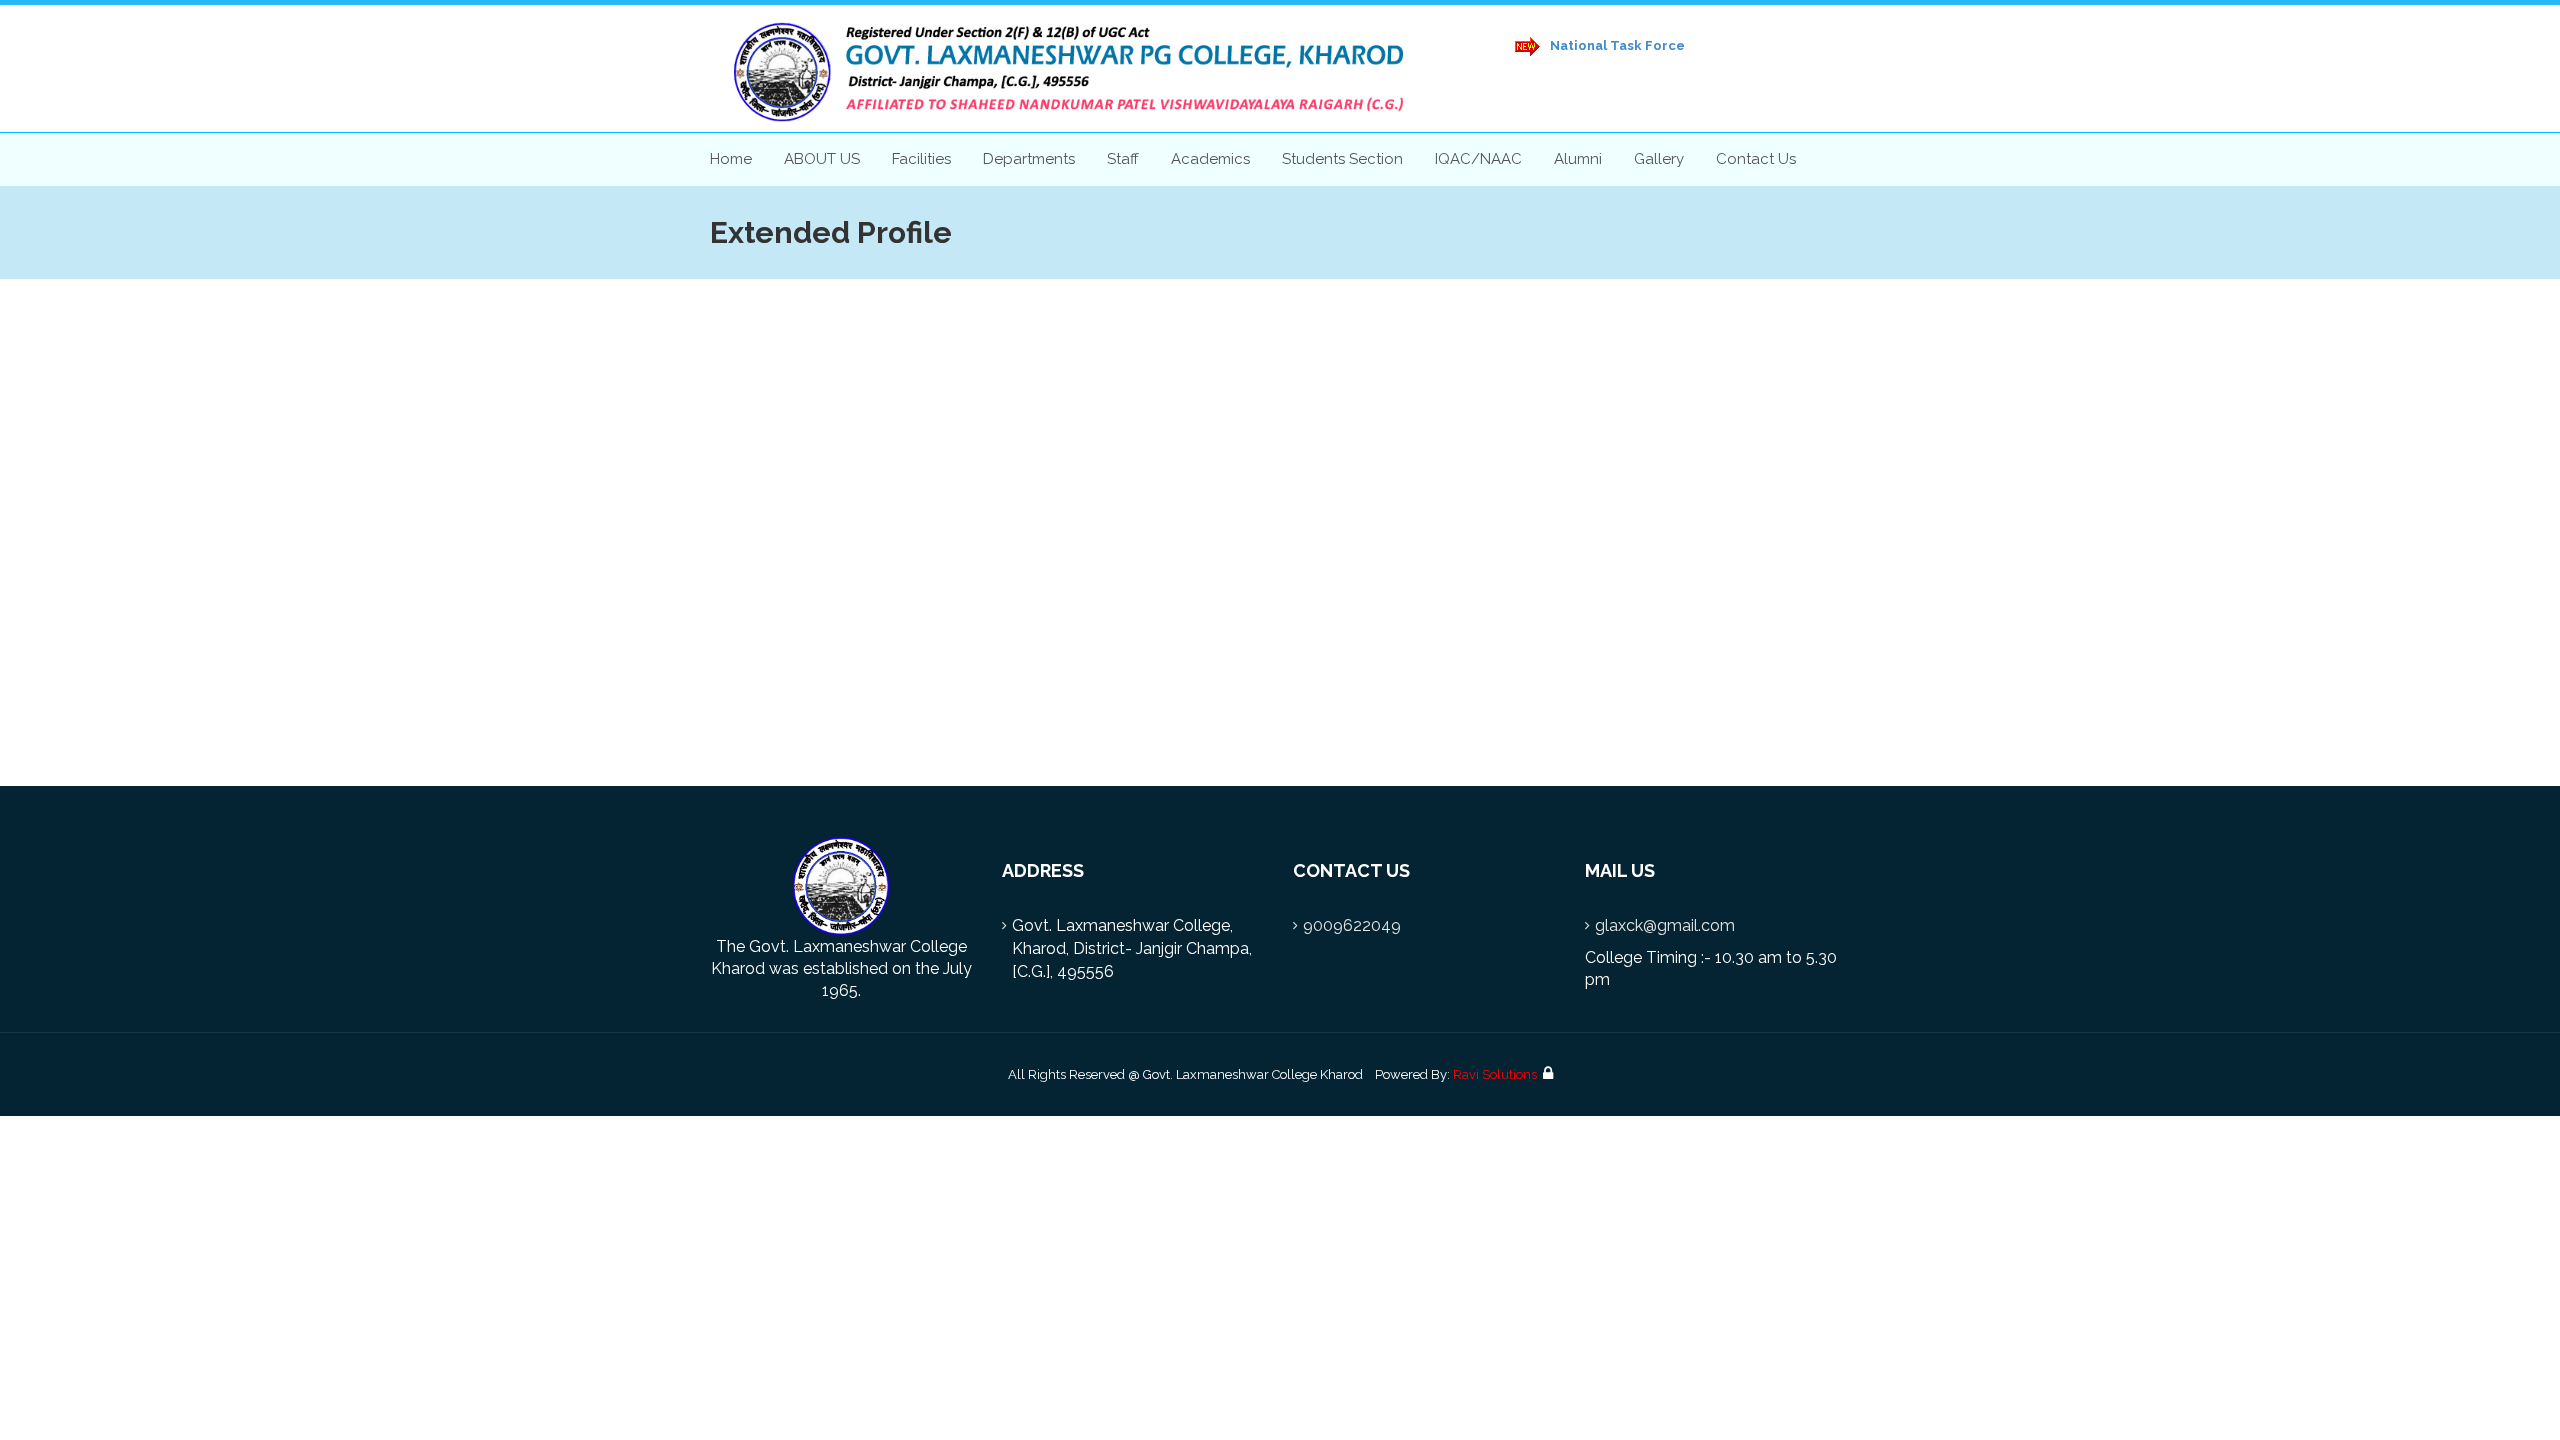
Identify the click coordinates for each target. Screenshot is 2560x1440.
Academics (1210, 159)
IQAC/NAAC (1478, 159)
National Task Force (1616, 45)
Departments (1029, 159)
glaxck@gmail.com (1665, 925)
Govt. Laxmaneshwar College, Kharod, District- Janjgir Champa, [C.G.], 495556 (1132, 948)
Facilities (921, 159)
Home (731, 159)
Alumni (1578, 159)
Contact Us (1756, 159)
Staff (1123, 159)
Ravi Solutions (1495, 1074)
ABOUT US (822, 159)
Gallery (1659, 159)
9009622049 (1352, 925)
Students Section (1342, 159)
